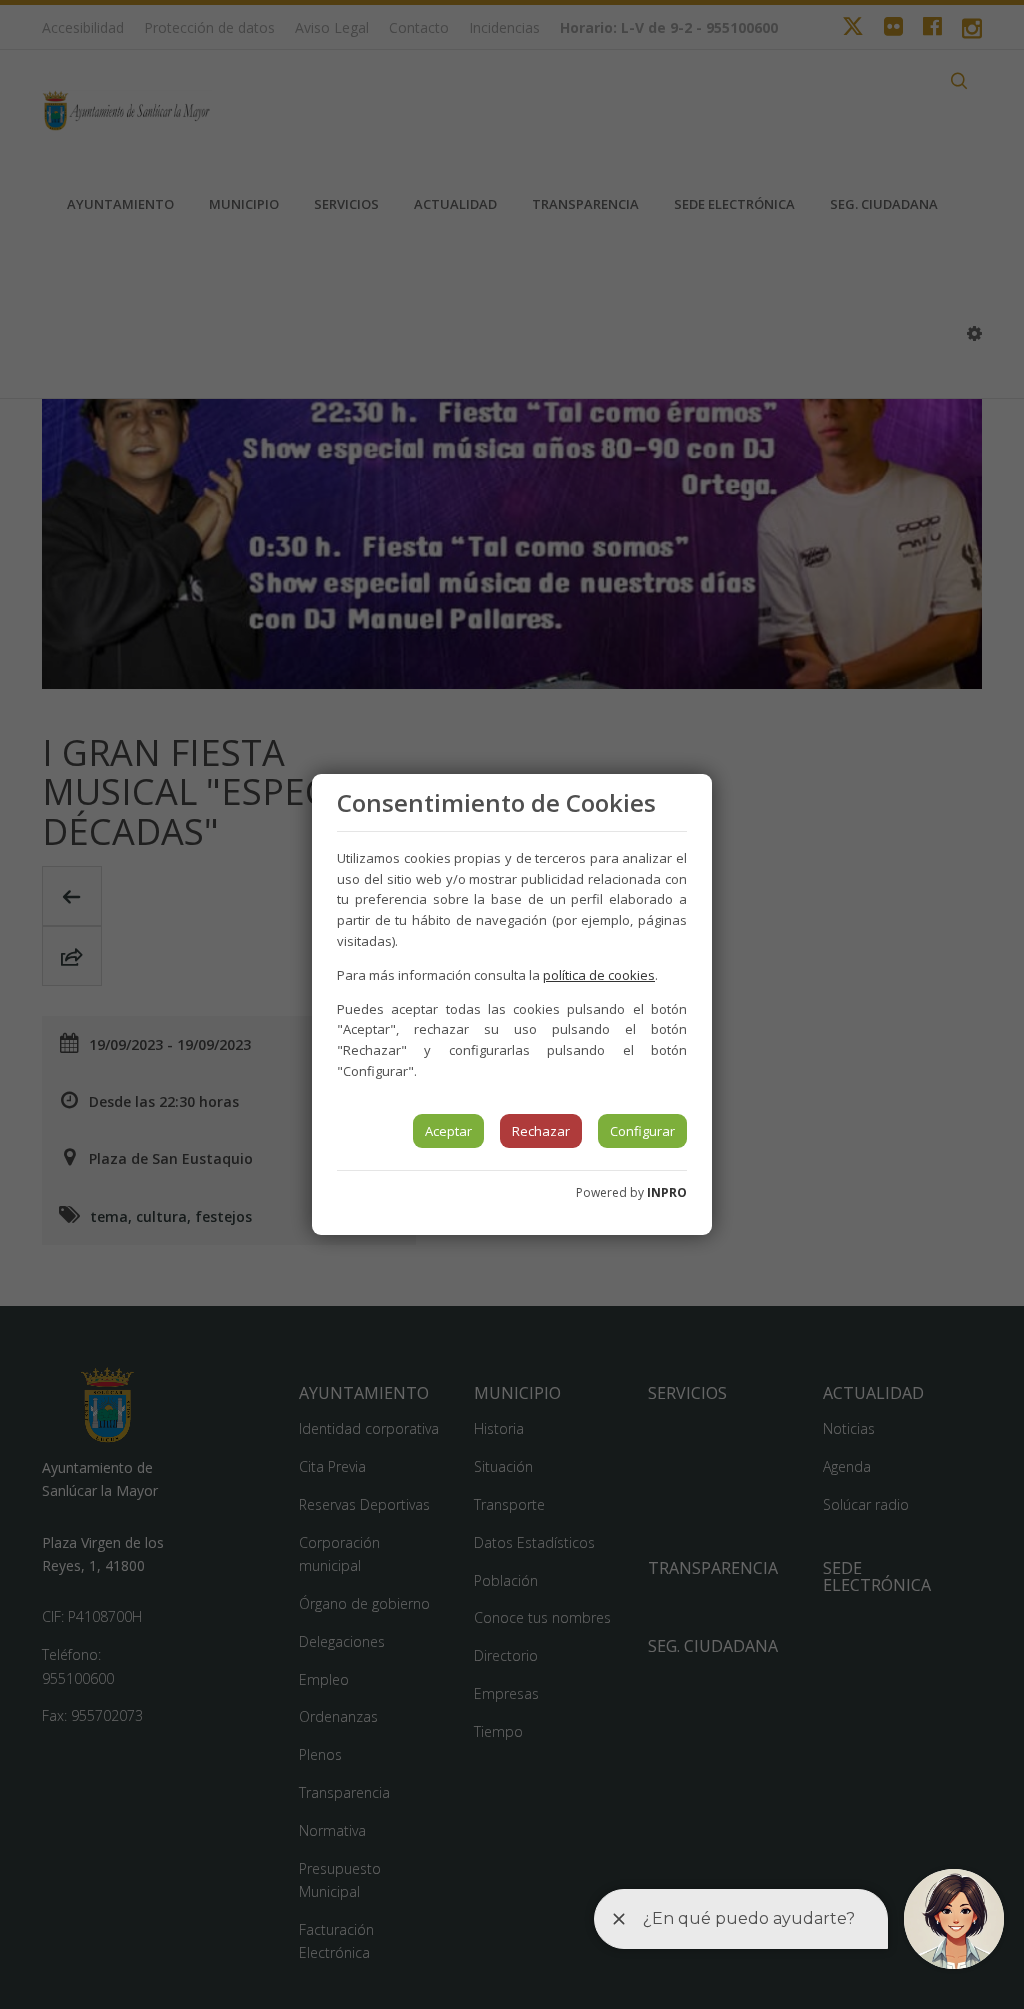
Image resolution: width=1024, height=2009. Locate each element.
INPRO (667, 1192)
